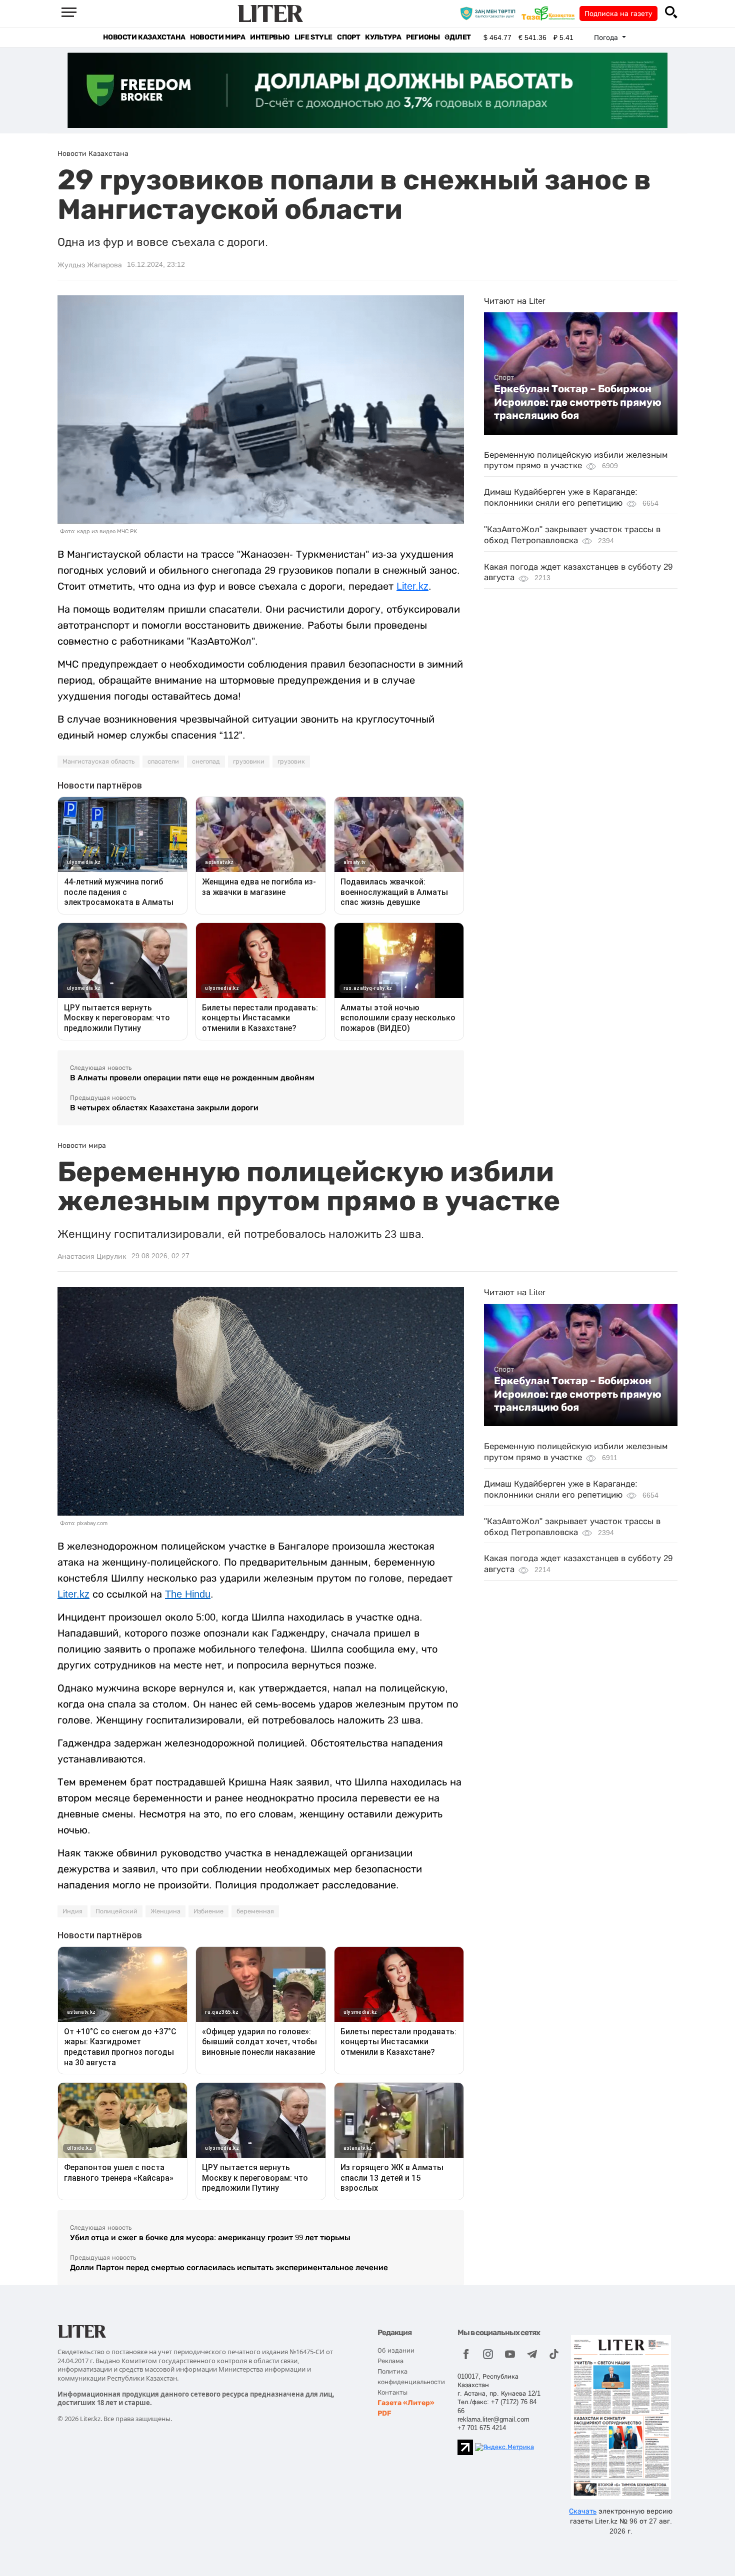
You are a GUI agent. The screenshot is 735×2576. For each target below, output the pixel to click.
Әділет (458, 37)
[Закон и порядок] (490, 13)
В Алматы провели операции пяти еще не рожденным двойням (192, 1078)
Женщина (165, 1911)
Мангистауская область (98, 762)
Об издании (396, 2350)
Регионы (423, 37)
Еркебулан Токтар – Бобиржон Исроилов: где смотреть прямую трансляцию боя (578, 402)
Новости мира (217, 37)
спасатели (163, 762)
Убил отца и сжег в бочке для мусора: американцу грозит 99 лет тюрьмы (210, 2237)
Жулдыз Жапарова (90, 265)
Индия (72, 1911)
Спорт (348, 37)
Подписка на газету (618, 13)
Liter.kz (412, 586)
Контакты (392, 2392)
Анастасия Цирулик (92, 1256)
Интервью (270, 37)
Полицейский (116, 1911)
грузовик (291, 762)
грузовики (249, 762)
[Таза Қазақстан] (550, 13)
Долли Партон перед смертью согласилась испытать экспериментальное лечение (229, 2267)
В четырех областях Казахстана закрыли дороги (164, 1108)
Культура (383, 37)
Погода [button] (607, 37)
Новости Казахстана (144, 37)
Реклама (390, 2361)
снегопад (206, 762)
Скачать (583, 2511)
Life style (313, 37)
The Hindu (188, 1594)
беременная (255, 1911)
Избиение (208, 1911)
